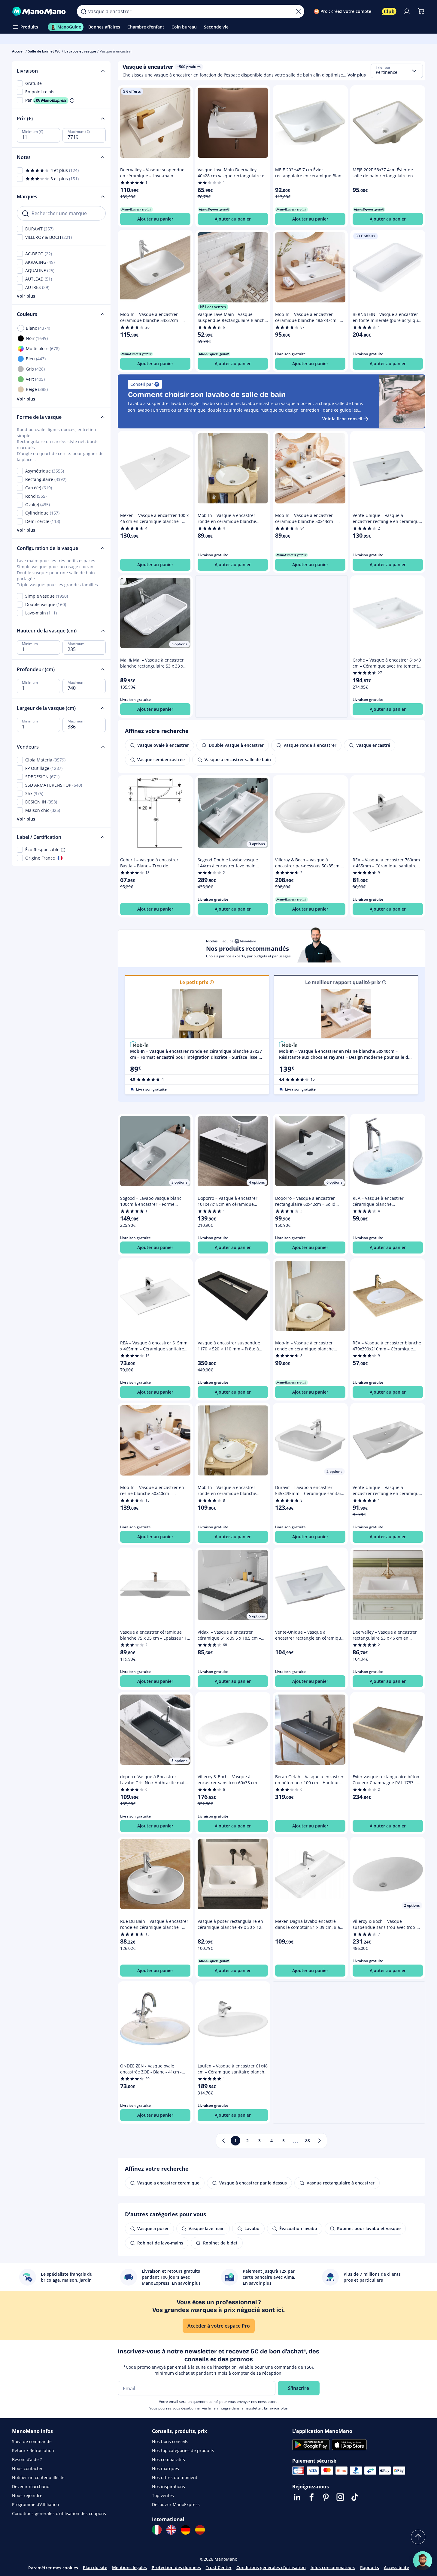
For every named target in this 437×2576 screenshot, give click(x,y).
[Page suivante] (320, 2141)
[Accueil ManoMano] (40, 11)
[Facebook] (311, 2497)
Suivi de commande (32, 2441)
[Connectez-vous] (407, 11)
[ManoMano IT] (157, 2530)
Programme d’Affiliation (36, 2504)
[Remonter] (418, 2537)
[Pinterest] (326, 2497)
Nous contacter (27, 2468)
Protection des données (176, 2567)
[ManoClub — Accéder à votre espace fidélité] (389, 11)
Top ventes (163, 2495)
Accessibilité (396, 2567)
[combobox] (397, 71)
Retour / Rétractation (33, 2450)
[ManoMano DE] (186, 2530)
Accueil (18, 51)
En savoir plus (276, 2408)
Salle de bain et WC (44, 51)
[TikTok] (355, 2497)
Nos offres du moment (175, 2477)
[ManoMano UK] (171, 2530)
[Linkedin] (297, 2497)
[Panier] (421, 11)
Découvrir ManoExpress (176, 2504)
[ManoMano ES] (200, 2530)
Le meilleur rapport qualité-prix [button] (343, 982)
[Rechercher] (83, 11)
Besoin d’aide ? (27, 2459)
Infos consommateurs (333, 2567)
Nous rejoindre (27, 2495)
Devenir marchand (31, 2486)
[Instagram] (340, 2497)
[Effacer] (298, 11)
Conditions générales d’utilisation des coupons (59, 2513)
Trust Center (219, 2567)
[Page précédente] (223, 2141)
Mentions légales (129, 2567)
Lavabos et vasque (80, 51)
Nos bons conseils (170, 2441)
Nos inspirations (168, 2486)
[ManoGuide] (423, 2561)
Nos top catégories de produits (183, 2450)
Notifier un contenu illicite (38, 2477)
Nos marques (165, 2468)
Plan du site (95, 2567)
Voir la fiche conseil (342, 419)
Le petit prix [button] (194, 982)
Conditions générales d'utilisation (271, 2567)
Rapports (370, 2567)
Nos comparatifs (168, 2459)
